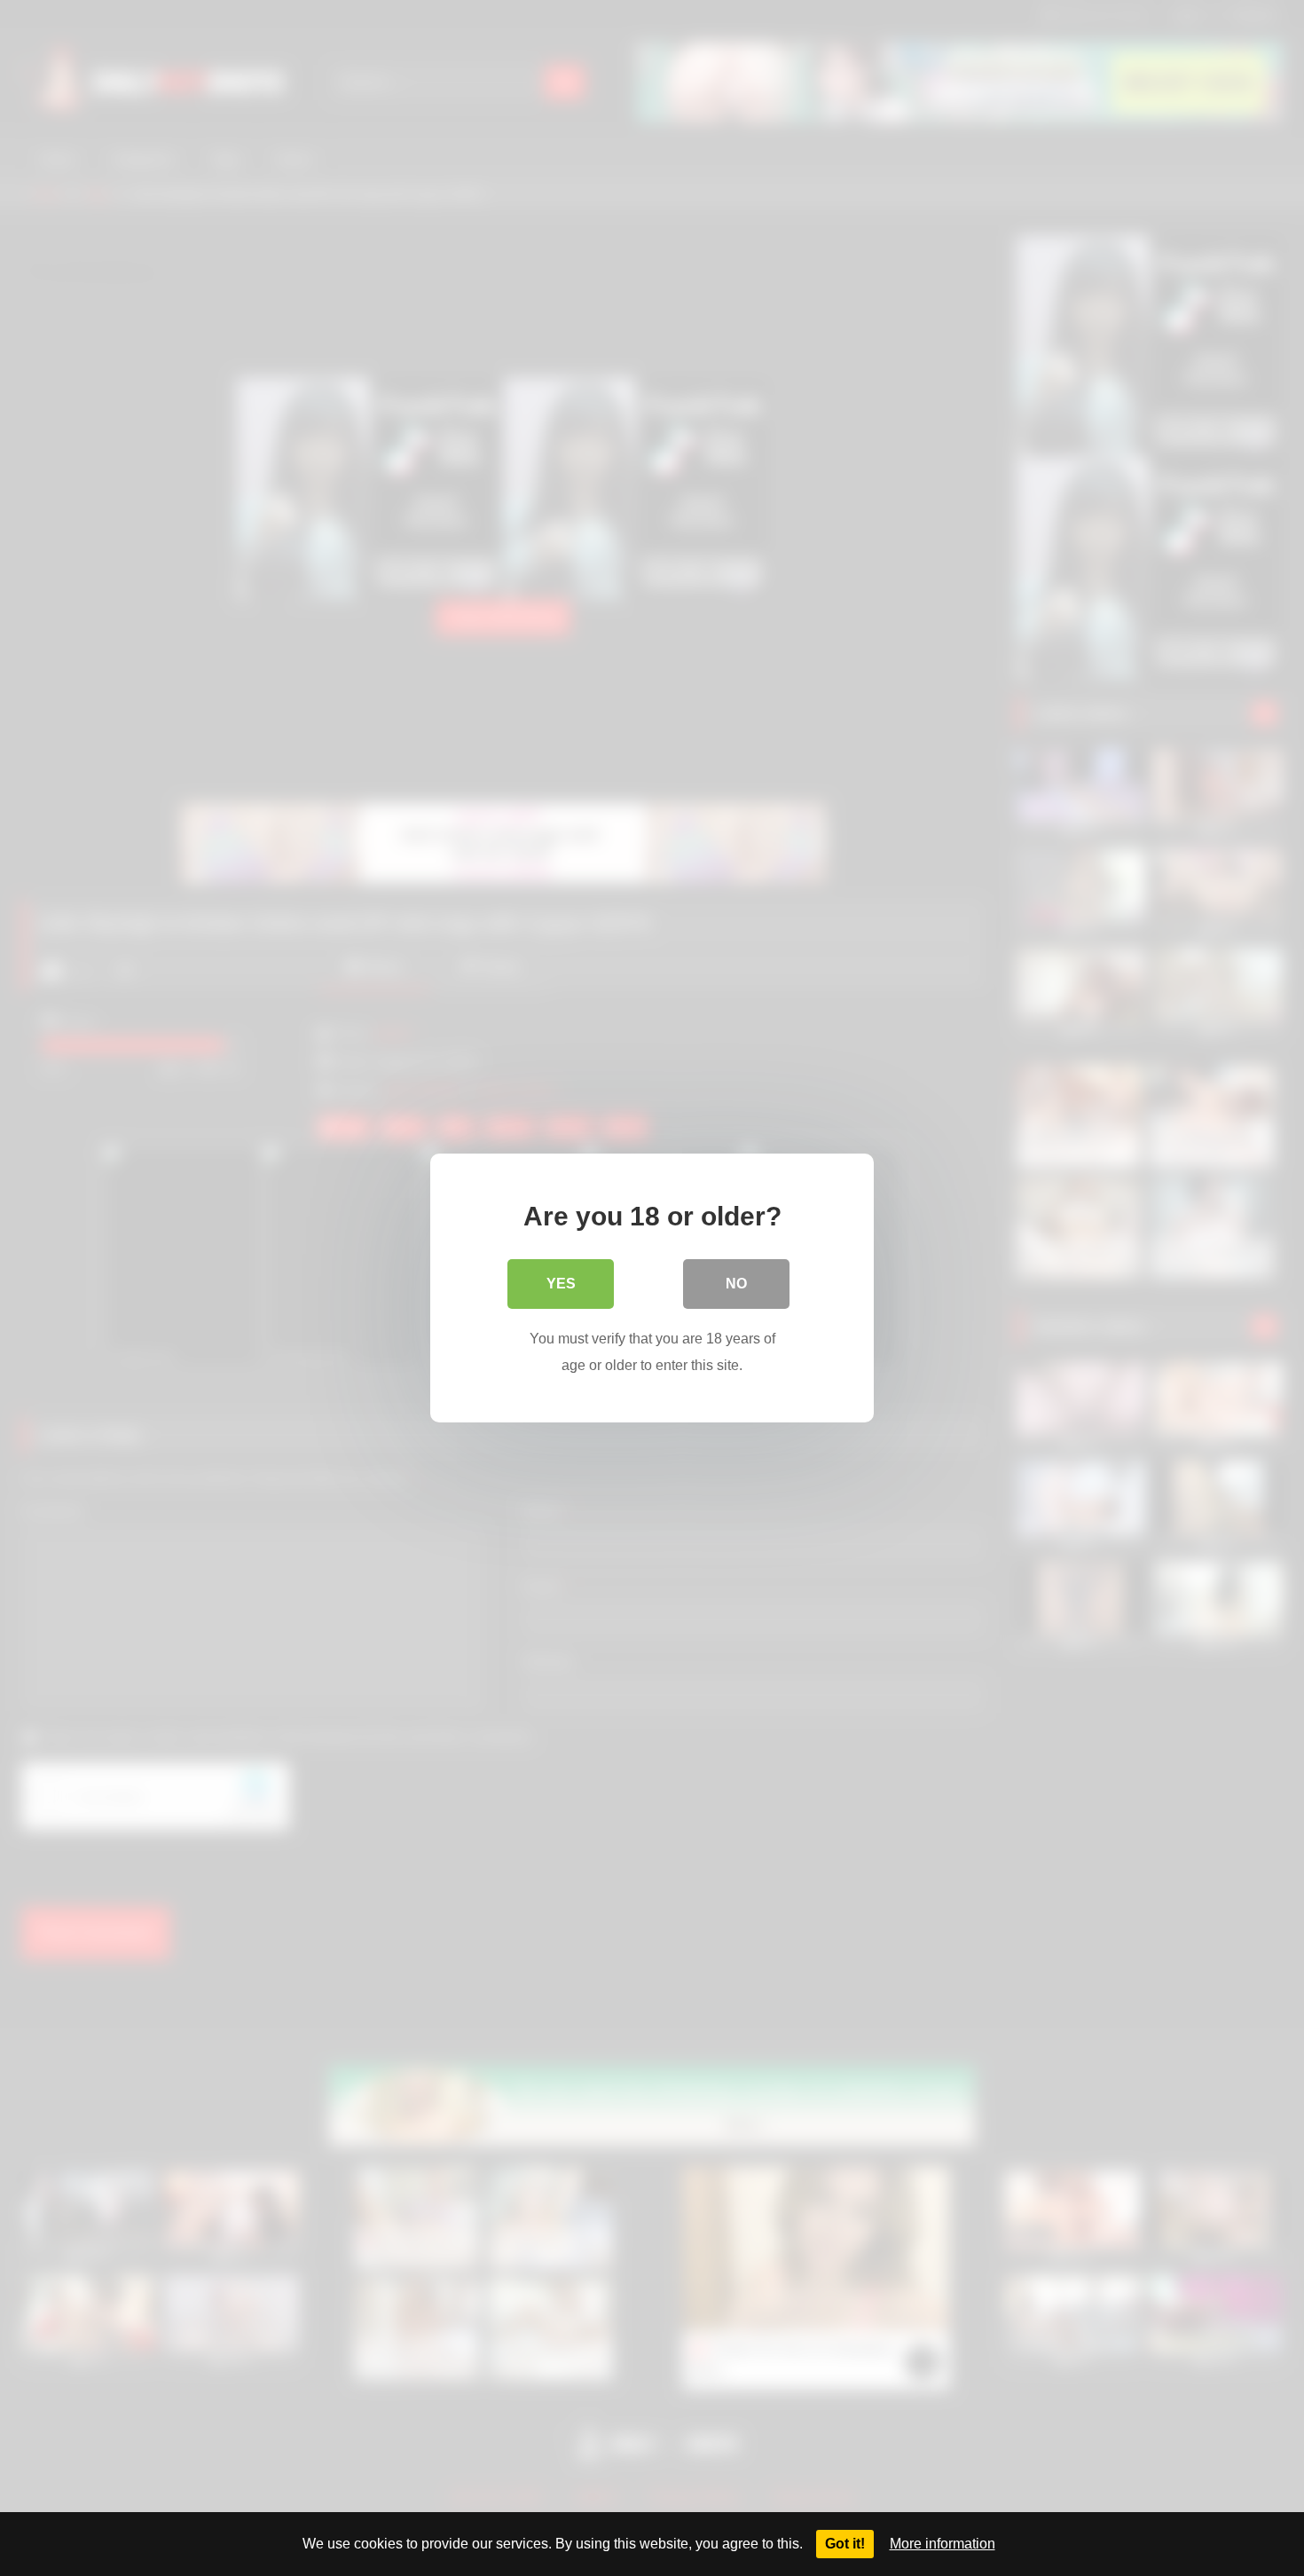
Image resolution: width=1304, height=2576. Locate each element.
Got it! (845, 2544)
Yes (561, 1284)
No (736, 1284)
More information (943, 2544)
